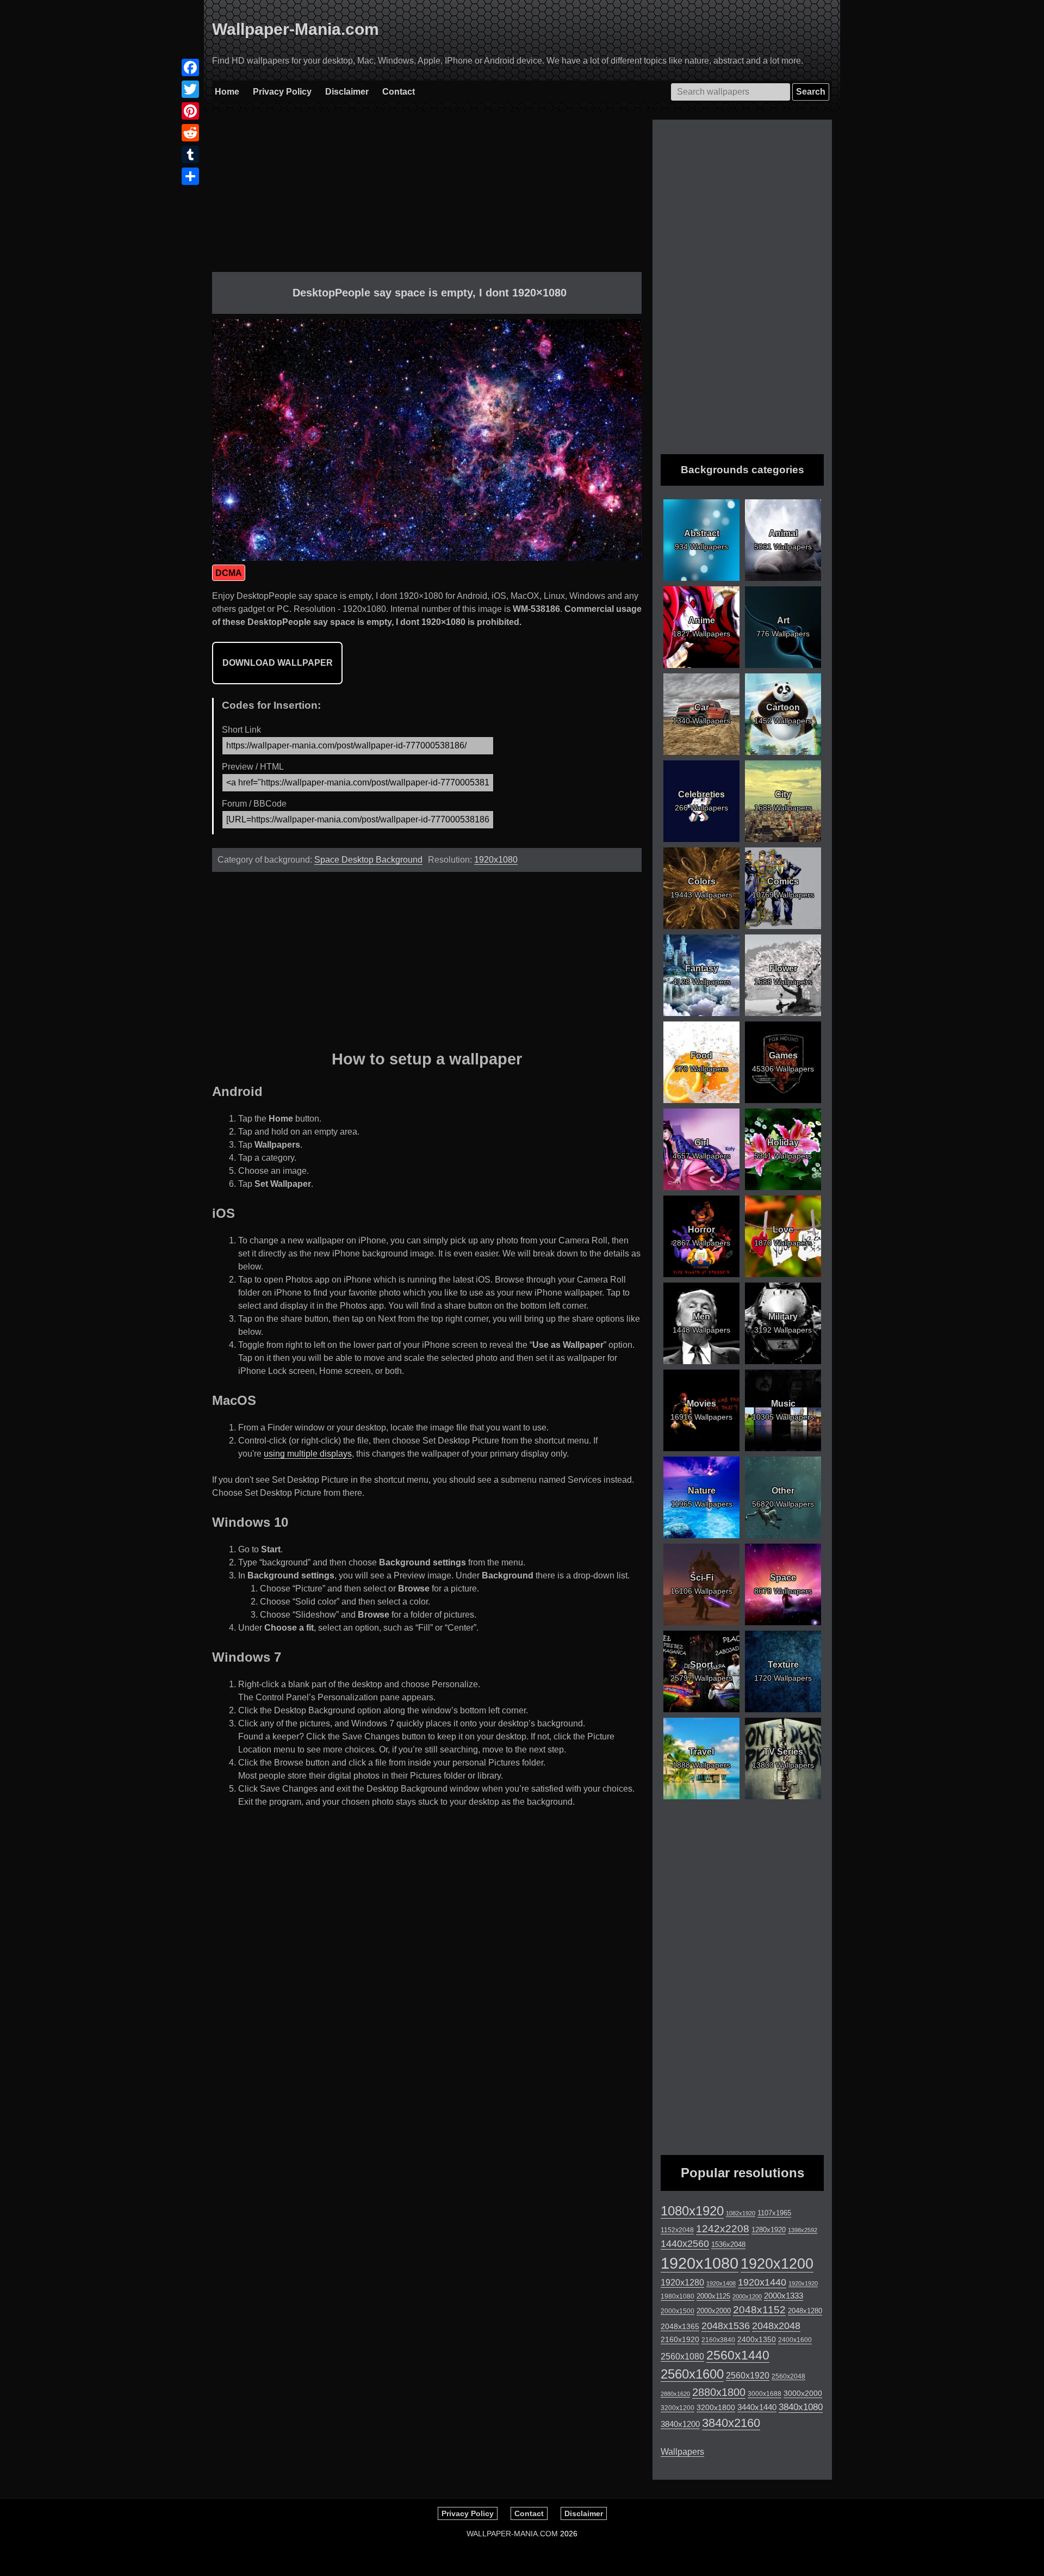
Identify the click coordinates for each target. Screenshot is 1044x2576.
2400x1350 (757, 2339)
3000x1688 (765, 2394)
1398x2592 (803, 2230)
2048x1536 (726, 2326)
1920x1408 (721, 2283)
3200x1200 (678, 2408)
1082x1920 (741, 2213)
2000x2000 (714, 2311)
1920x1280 (682, 2282)
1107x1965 (774, 2213)
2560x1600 (692, 2374)
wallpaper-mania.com (512, 2534)
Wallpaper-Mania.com (296, 29)
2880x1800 (719, 2392)
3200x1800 (716, 2407)
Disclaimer (347, 92)
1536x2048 (728, 2244)
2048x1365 (680, 2326)
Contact (399, 92)
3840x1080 (801, 2407)
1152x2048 (677, 2230)
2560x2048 (788, 2376)
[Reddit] (190, 133)
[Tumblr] (190, 154)
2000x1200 (747, 2296)
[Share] (190, 176)
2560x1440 (738, 2355)
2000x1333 (784, 2296)
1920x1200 (777, 2264)
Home (227, 92)
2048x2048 (776, 2326)
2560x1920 (748, 2376)
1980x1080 (678, 2296)
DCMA (229, 573)
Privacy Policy (282, 92)
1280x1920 (769, 2230)
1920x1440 (762, 2282)
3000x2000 (803, 2393)
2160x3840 (718, 2340)
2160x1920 (680, 2339)
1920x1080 (496, 860)
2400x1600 (795, 2340)
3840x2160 (731, 2423)
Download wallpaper (278, 663)
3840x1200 (680, 2424)
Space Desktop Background (368, 860)
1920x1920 (803, 2283)
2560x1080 (682, 2357)
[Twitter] (190, 89)
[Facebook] (190, 67)
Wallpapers (682, 2452)
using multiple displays (308, 1454)
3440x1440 (757, 2407)
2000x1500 (678, 2311)
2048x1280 (805, 2311)
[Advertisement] (427, 196)
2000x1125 (713, 2296)
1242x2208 (723, 2229)
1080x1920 (692, 2211)
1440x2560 (685, 2244)
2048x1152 (759, 2310)
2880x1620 (675, 2394)
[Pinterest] (190, 111)
